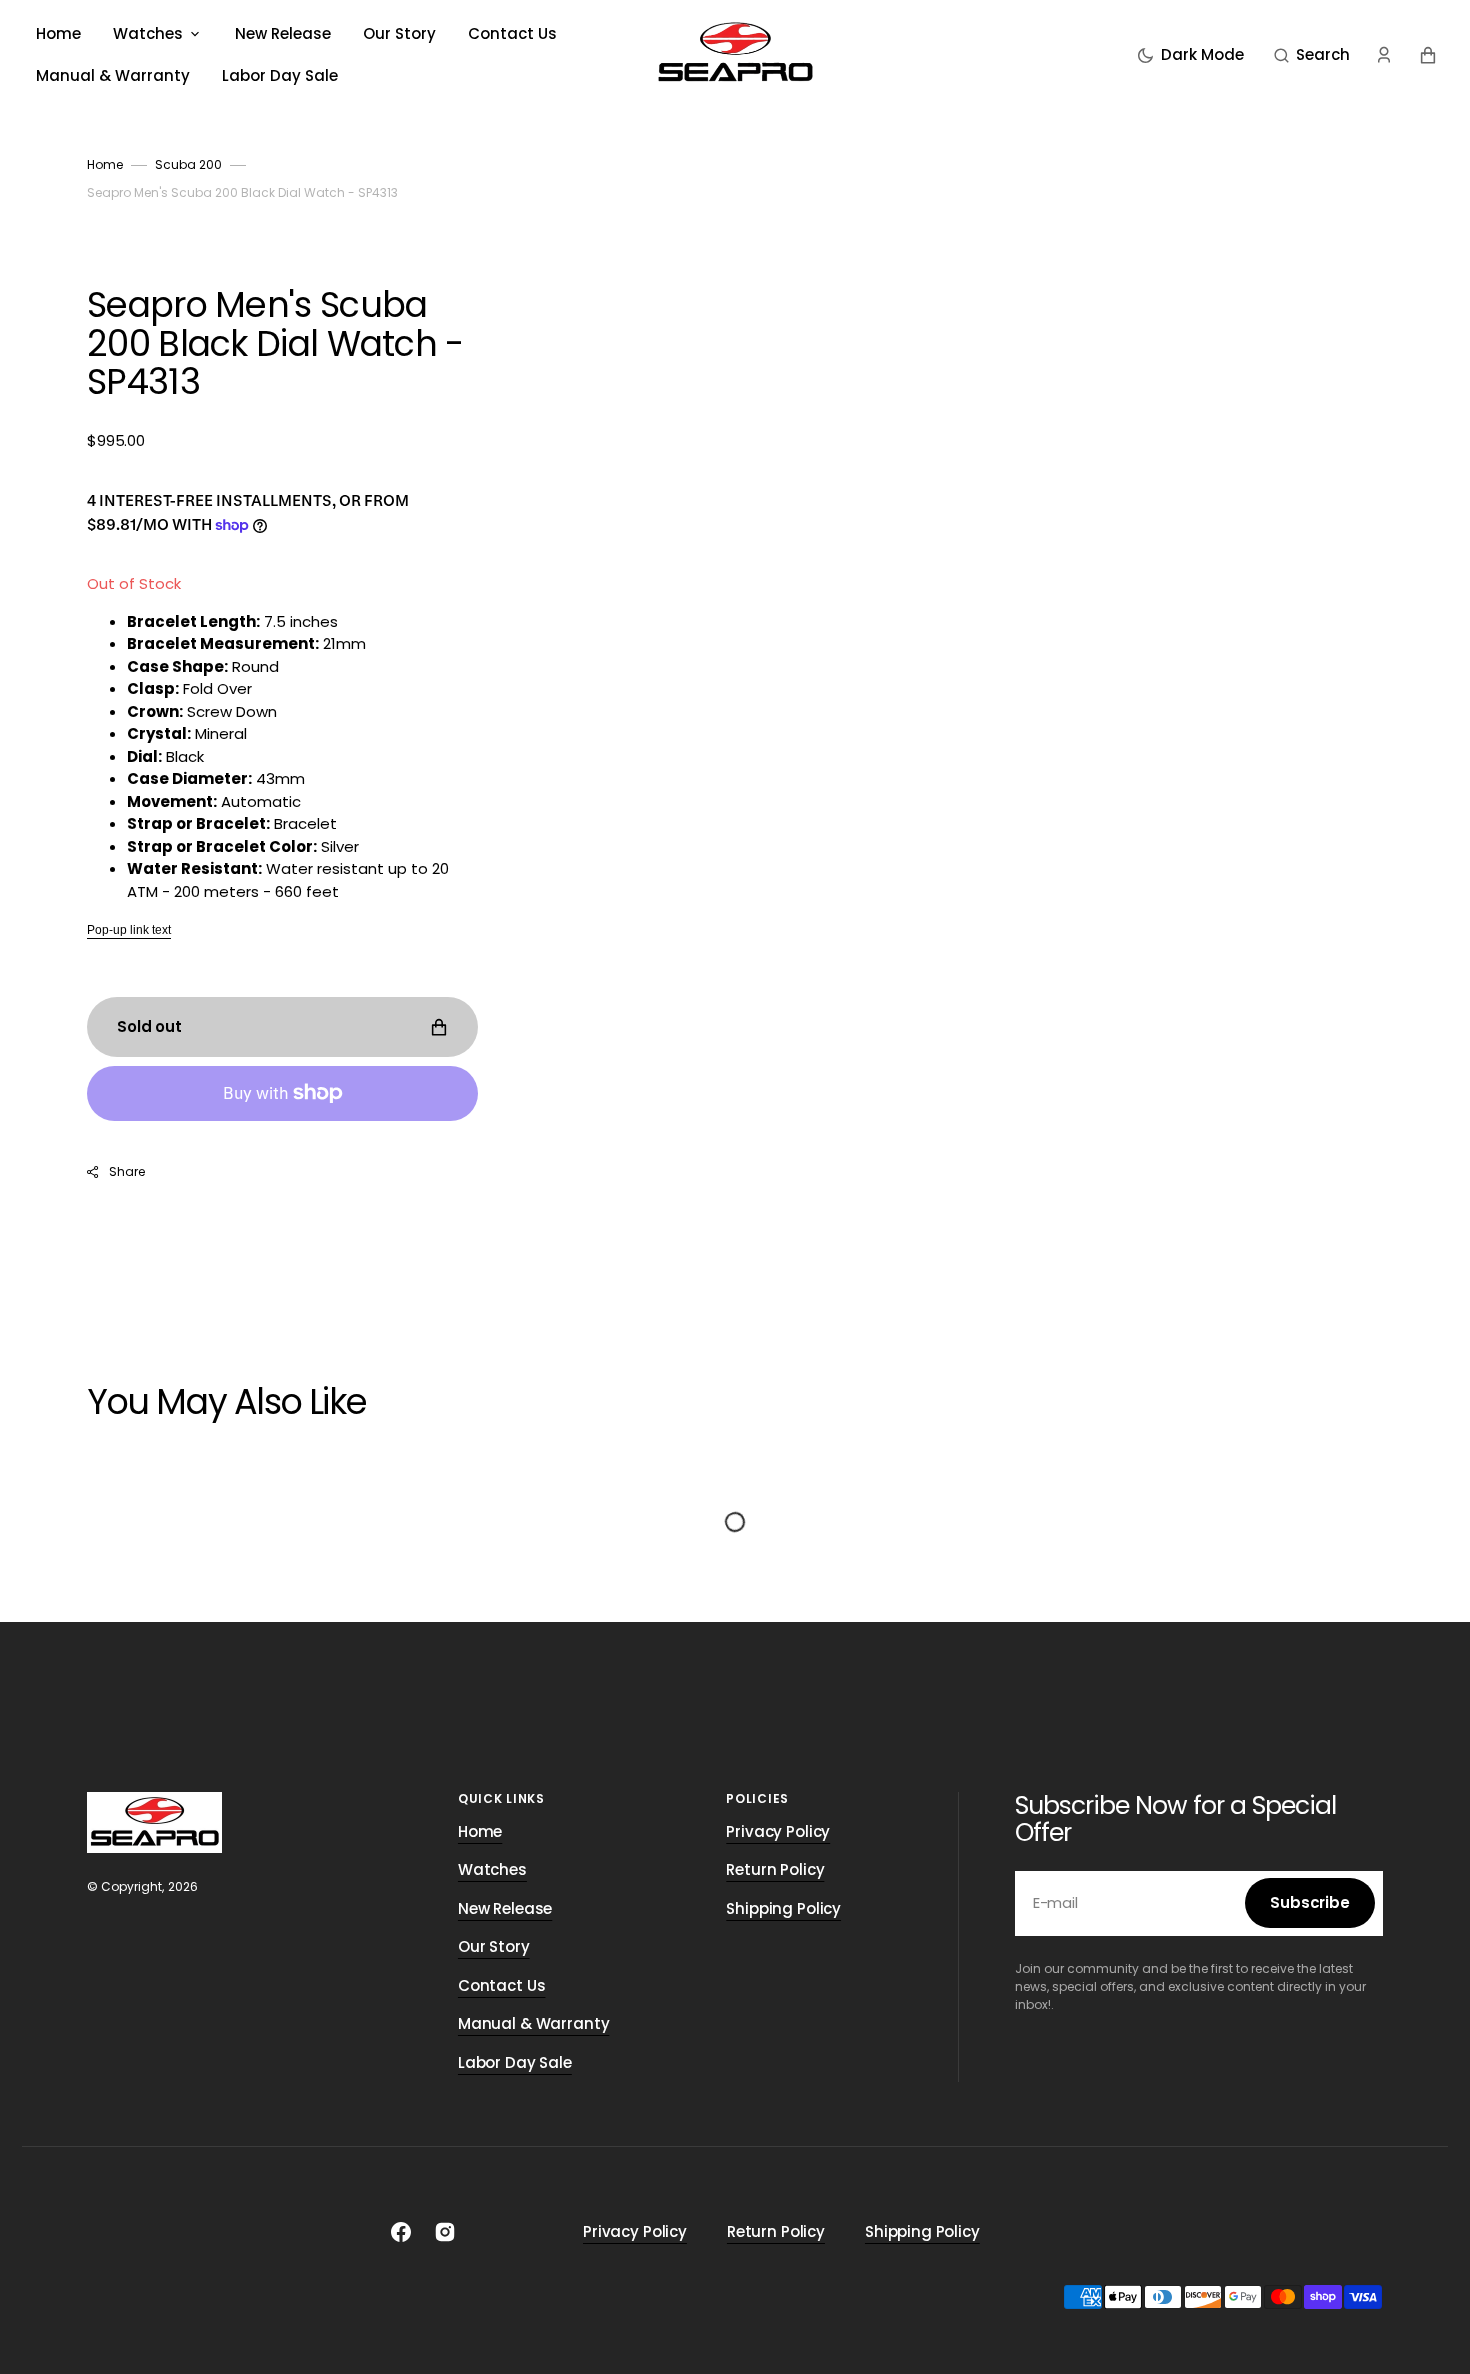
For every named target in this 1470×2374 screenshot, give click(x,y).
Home (105, 164)
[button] (1312, 55)
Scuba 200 (188, 164)
